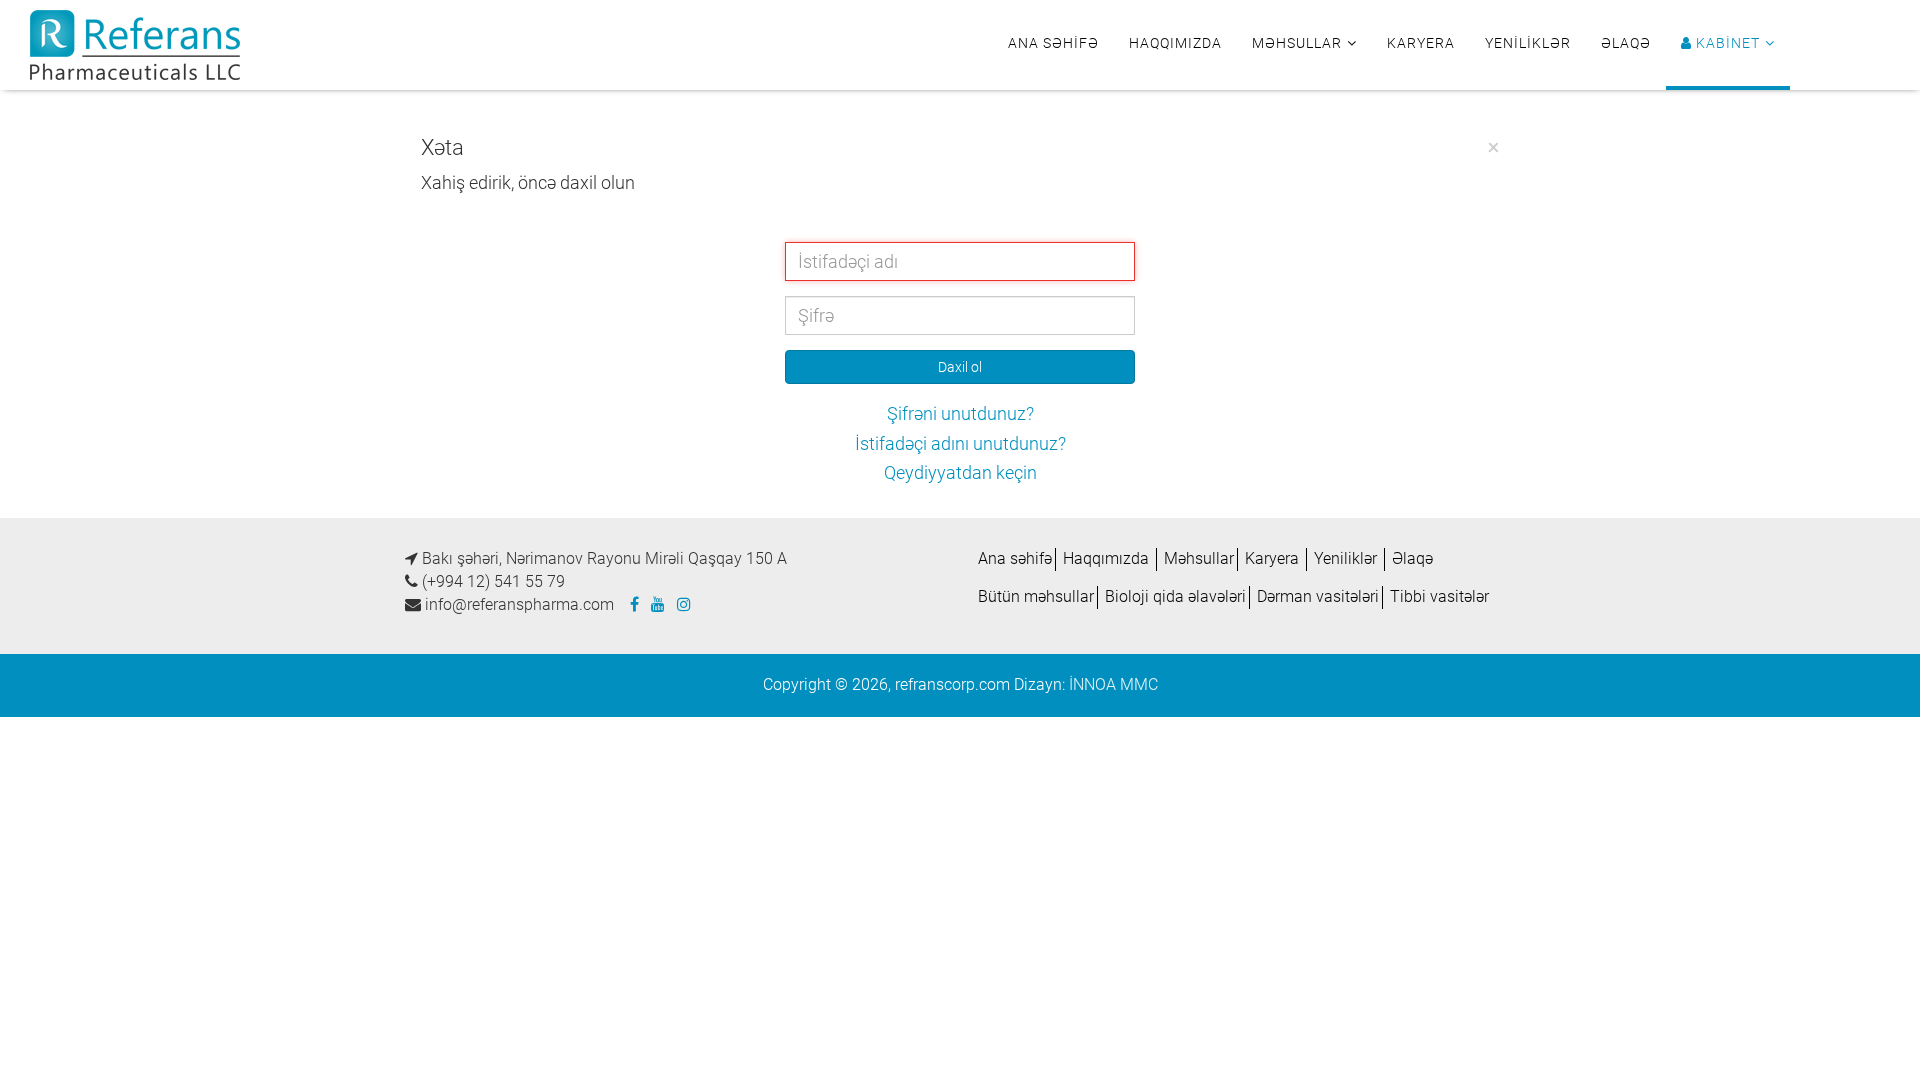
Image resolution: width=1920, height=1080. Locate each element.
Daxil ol (960, 367)
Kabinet (1726, 43)
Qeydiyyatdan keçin (960, 472)
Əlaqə (1626, 43)
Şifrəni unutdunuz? (960, 413)
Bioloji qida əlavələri (1175, 597)
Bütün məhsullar (1036, 597)
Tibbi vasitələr (1439, 597)
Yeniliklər (1528, 43)
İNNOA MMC (1113, 684)
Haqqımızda (1175, 43)
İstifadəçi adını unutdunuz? (960, 443)
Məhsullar (1297, 43)
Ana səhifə (1053, 43)
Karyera (1421, 43)
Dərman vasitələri (1318, 597)
